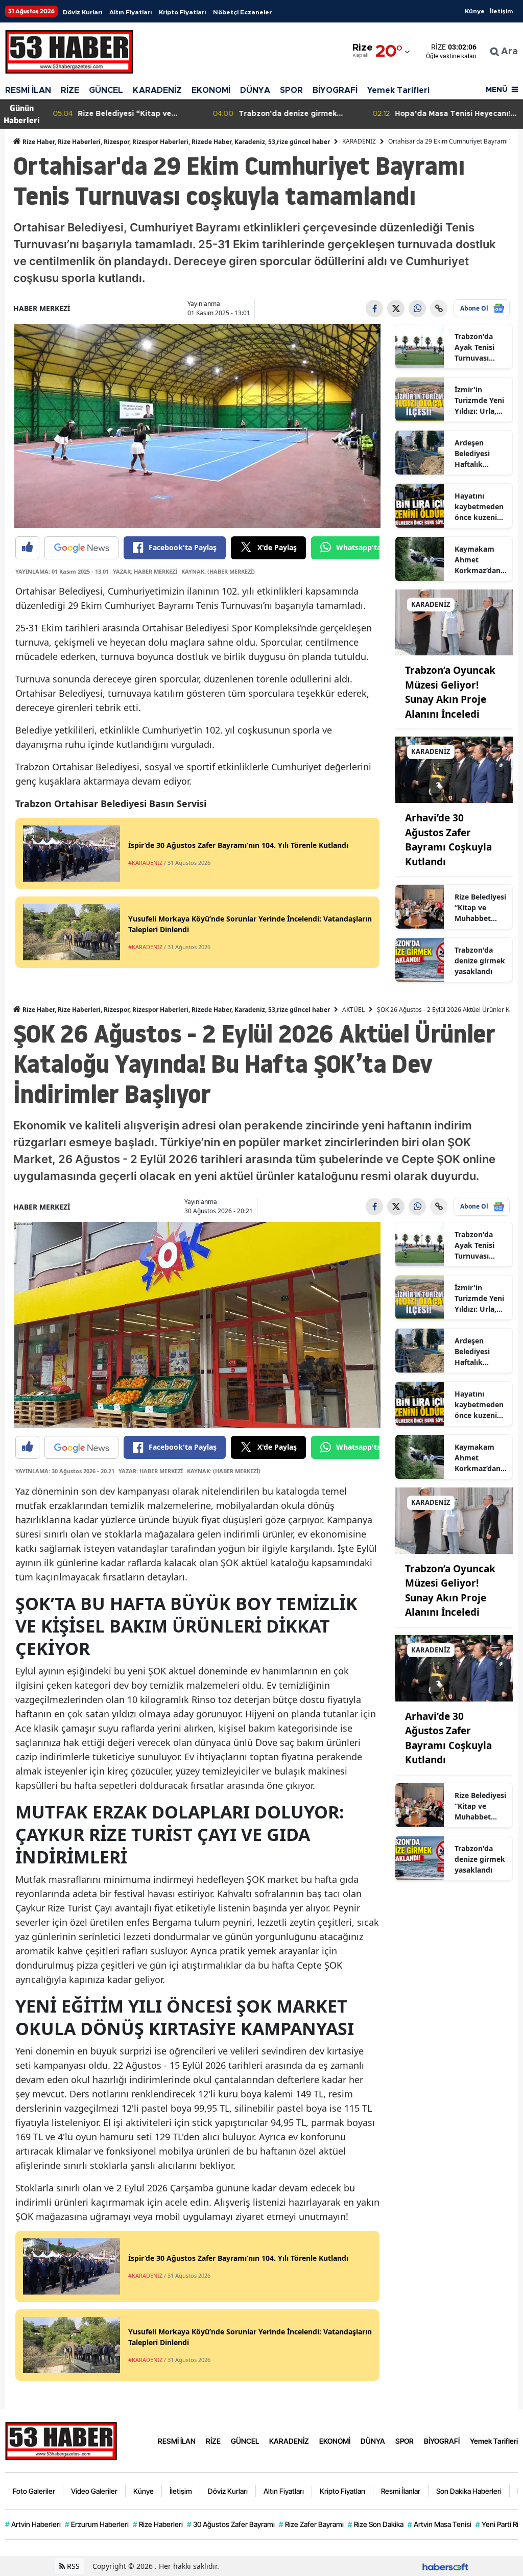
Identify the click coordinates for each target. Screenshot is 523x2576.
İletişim (501, 11)
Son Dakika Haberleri (469, 2491)
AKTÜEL (353, 1010)
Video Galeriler (94, 2491)
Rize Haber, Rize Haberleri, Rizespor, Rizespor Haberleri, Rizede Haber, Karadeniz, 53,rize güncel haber (175, 142)
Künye (475, 11)
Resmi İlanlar (401, 2491)
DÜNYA (255, 90)
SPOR (291, 90)
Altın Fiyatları (130, 12)
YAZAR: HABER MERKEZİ (145, 571)
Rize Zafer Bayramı (311, 2524)
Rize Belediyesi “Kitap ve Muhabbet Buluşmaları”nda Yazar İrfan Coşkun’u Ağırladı (480, 908)
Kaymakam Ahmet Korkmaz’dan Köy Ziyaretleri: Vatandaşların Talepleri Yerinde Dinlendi (479, 560)
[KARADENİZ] (454, 622)
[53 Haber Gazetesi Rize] (61, 2440)
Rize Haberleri (158, 2524)
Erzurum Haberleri (97, 2524)
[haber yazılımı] (445, 2566)
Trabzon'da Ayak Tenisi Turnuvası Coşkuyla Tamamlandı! (477, 347)
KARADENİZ (157, 90)
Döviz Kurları (82, 12)
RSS (72, 2566)
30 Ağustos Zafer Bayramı (231, 2524)
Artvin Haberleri (33, 2524)
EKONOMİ (211, 90)
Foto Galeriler (34, 2491)
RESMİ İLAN (28, 90)
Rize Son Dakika (376, 2524)
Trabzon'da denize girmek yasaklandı (480, 961)
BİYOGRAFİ (335, 90)
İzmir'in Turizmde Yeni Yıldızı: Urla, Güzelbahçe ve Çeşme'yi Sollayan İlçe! (480, 400)
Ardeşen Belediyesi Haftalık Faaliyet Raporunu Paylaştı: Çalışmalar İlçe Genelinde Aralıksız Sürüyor (480, 454)
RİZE (70, 90)
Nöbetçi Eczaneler (242, 12)
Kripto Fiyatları (182, 12)
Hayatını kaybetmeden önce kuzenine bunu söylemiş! (480, 507)
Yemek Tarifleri (398, 90)
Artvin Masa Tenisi (439, 2524)
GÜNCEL (106, 90)
